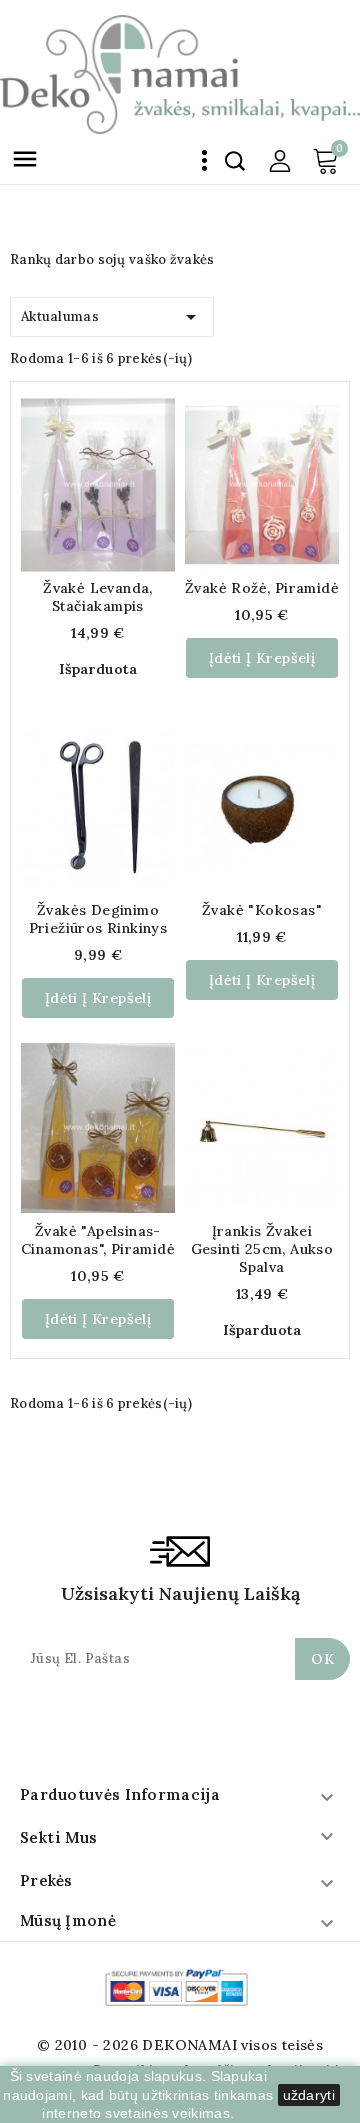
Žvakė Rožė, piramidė (262, 588)
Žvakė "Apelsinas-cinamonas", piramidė (98, 1240)
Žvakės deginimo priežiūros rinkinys (98, 919)
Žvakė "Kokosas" (262, 910)
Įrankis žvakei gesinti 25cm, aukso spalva (262, 1249)
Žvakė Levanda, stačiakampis (98, 597)
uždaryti (309, 2095)
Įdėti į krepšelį (262, 658)
